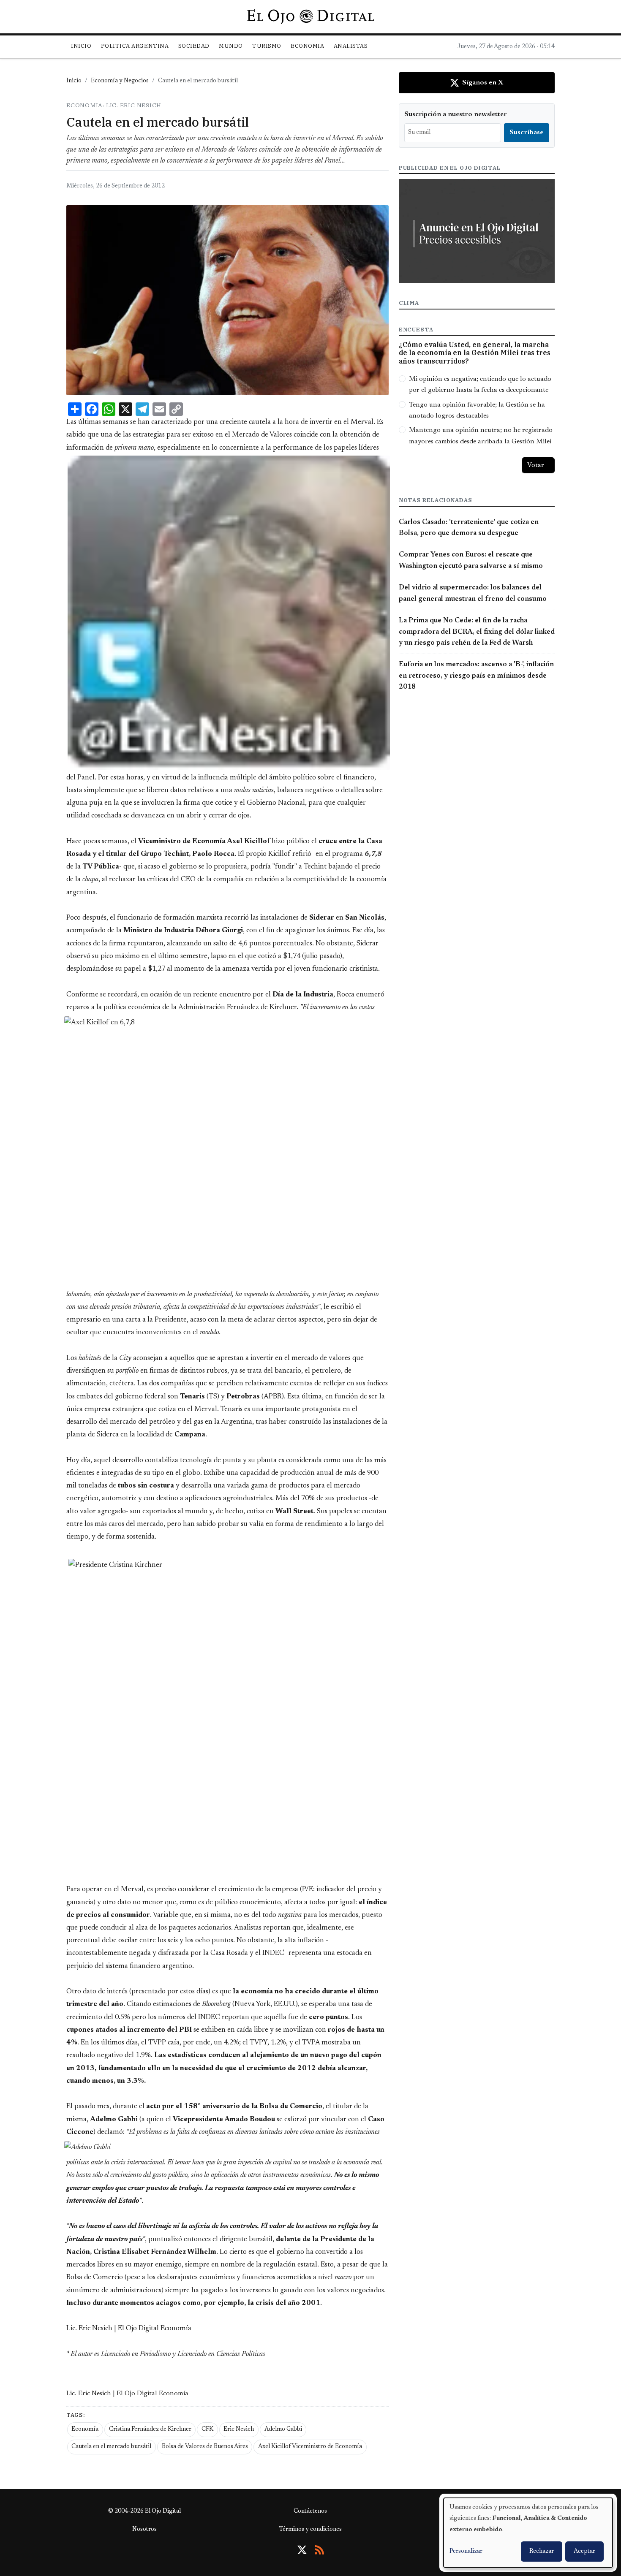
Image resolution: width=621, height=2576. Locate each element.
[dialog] (528, 2533)
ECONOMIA (307, 46)
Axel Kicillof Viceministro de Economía (310, 2447)
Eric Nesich (239, 2429)
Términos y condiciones (310, 2530)
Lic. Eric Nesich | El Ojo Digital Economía (127, 2394)
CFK (207, 2429)
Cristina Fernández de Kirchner (150, 2429)
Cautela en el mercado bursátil (111, 2447)
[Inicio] (310, 16)
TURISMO (267, 46)
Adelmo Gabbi (283, 2429)
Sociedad (194, 46)
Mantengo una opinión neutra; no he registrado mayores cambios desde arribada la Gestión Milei (481, 436)
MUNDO (231, 46)
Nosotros (144, 2530)
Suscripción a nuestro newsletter (456, 114)
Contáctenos (310, 2511)
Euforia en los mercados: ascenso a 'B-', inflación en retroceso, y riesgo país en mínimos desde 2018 (476, 676)
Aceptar (584, 2552)
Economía (85, 2429)
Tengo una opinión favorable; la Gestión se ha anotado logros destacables (477, 410)
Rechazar (542, 2552)
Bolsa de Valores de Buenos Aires (205, 2447)
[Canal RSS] (319, 2550)
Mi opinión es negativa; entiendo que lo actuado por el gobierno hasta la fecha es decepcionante (480, 385)
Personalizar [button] (466, 2552)
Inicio (81, 46)
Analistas (351, 46)
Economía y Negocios (120, 81)
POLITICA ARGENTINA (135, 46)
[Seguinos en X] (302, 2550)
